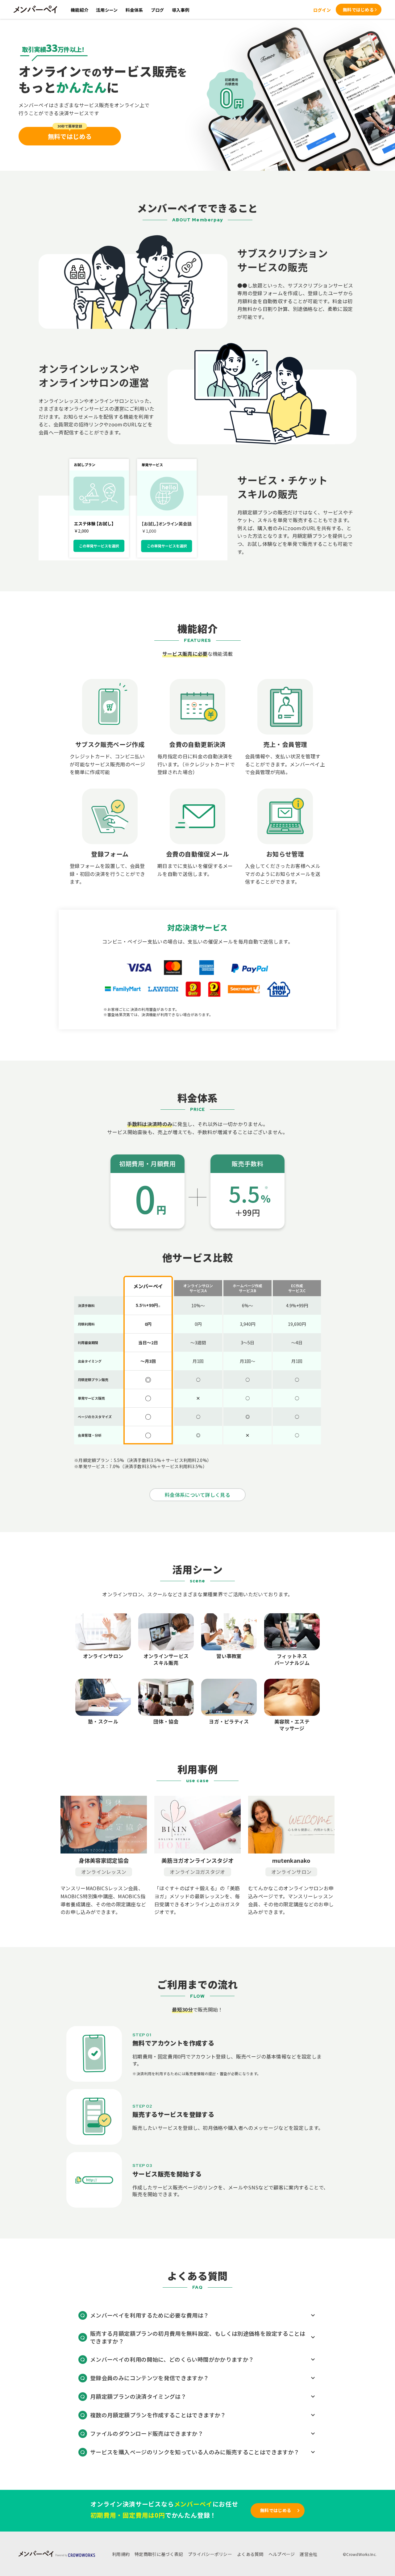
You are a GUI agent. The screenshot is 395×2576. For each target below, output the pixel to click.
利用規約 (121, 2554)
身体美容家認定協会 (104, 1860)
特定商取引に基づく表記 (159, 2554)
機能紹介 (79, 10)
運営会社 (308, 2554)
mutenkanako (291, 1860)
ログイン (322, 10)
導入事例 (181, 10)
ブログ (158, 10)
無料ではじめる (358, 10)
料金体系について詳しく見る (197, 1495)
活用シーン (107, 10)
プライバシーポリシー (210, 2554)
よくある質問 (250, 2554)
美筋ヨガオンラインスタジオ (197, 1860)
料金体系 (134, 10)
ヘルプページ (282, 2554)
